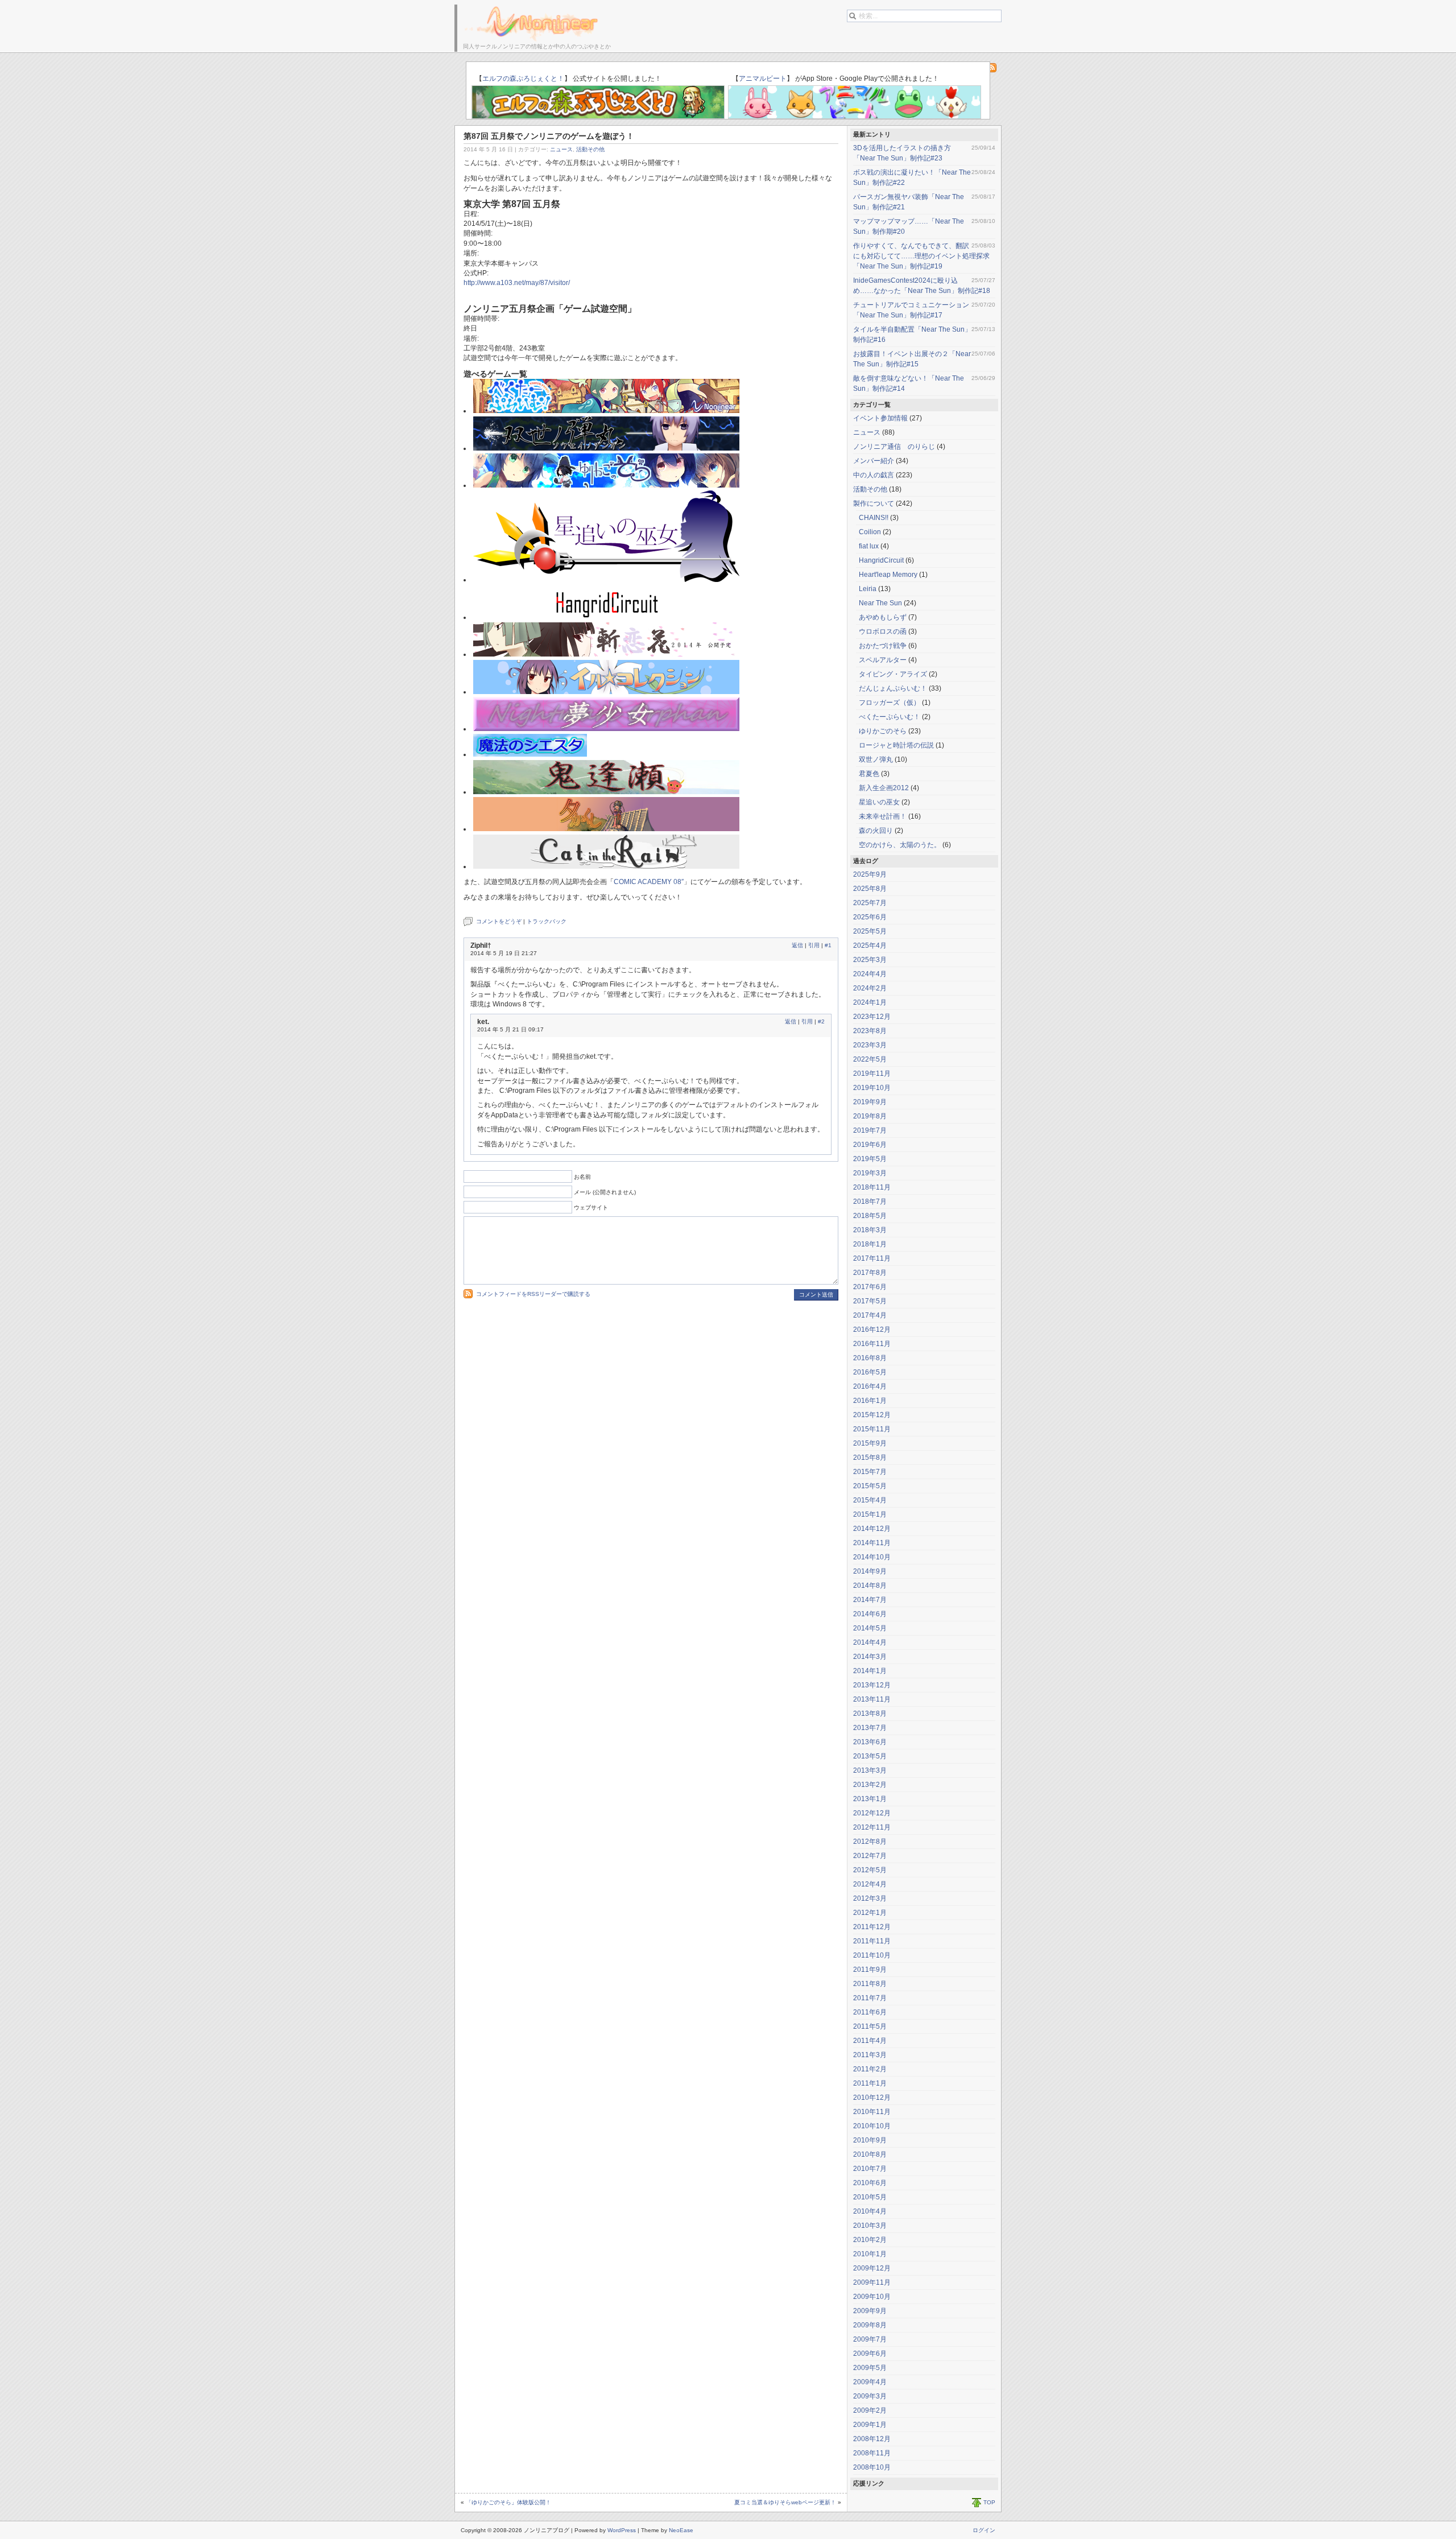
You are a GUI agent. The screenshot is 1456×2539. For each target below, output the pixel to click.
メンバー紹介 (874, 461)
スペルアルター (883, 660)
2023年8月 (870, 1031)
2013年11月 (872, 1699)
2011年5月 (870, 2026)
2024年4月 (870, 974)
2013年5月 (870, 1756)
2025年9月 (870, 874)
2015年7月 (870, 1472)
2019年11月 (872, 1074)
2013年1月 (870, 1799)
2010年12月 (872, 2098)
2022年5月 (870, 1059)
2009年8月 (870, 2325)
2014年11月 (872, 1543)
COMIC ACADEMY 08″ (649, 882)
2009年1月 (870, 2425)
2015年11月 (872, 1429)
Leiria (868, 589)
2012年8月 (870, 1842)
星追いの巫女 (879, 802)
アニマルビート (763, 79)
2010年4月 (870, 2211)
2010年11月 (872, 2112)
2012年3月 (870, 1898)
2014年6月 (870, 1614)
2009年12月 (872, 2268)
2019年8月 (870, 1116)
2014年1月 (870, 1671)
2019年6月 (870, 1145)
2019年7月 (870, 1130)
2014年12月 (872, 1529)
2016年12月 (872, 1330)
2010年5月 (870, 2197)
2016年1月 (870, 1401)
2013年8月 (870, 1714)
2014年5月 (870, 1628)
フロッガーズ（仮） (890, 703)
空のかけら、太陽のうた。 (900, 845)
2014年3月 (870, 1657)
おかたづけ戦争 (883, 646)
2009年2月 (870, 2410)
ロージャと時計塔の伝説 (896, 745)
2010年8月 (870, 2154)
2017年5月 (870, 1301)
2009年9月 (870, 2311)
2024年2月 (870, 988)
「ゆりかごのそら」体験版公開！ (508, 2502)
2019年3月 (870, 1173)
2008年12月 (872, 2439)
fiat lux (869, 546)
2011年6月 (870, 2012)
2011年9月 (870, 1970)
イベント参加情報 (880, 418)
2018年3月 (870, 1230)
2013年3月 (870, 1770)
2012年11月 (872, 1827)
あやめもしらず (883, 617)
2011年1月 (870, 2083)
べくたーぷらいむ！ (890, 717)
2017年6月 (870, 1287)
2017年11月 (872, 1258)
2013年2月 (870, 1785)
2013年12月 (872, 1685)
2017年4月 (870, 1315)
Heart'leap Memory (888, 575)
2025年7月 (870, 903)
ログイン (984, 2530)
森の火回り (876, 831)
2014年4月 (870, 1642)
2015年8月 (870, 1458)
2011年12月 (872, 1927)
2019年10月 (872, 1088)
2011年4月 (870, 2041)
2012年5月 (870, 1870)
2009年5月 (870, 2368)
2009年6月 (870, 2354)
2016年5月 (870, 1372)
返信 (797, 945)
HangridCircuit (881, 560)
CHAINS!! (874, 518)
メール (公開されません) (605, 1192)
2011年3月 (870, 2055)
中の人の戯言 (874, 475)
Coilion (870, 532)
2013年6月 (870, 1742)
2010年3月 (870, 2226)
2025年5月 (870, 931)
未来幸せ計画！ (883, 816)
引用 (814, 945)
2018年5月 (870, 1216)
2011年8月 (870, 1984)
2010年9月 (870, 2140)
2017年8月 (870, 1273)
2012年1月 (870, 1913)
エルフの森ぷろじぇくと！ (523, 79)
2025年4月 (870, 946)
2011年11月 (872, 1941)
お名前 (582, 1177)
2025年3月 (870, 960)
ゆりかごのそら (883, 731)
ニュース (561, 149)
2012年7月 (870, 1856)
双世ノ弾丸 (876, 759)
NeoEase (681, 2530)
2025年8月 (870, 889)
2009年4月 (870, 2382)
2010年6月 (870, 2183)
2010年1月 (870, 2254)
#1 (828, 945)
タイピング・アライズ (893, 674)
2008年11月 (872, 2453)
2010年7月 (870, 2169)
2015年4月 (870, 1500)
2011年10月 (872, 1955)
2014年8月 (870, 1586)
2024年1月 (870, 1002)
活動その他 (590, 149)
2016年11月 (872, 1344)
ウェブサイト (591, 1207)
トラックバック (547, 921)
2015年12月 (872, 1415)
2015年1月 (870, 1514)
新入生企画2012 (884, 788)
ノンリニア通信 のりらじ (894, 447)
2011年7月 (870, 1998)
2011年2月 (870, 2069)
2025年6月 (870, 917)
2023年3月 (870, 1045)
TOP (989, 2502)
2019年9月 (870, 1102)
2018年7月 (870, 1202)
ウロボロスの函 (883, 631)
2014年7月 (870, 1600)
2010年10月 (872, 2126)
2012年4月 (870, 1884)
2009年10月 (872, 2297)
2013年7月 (870, 1728)
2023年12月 (872, 1017)
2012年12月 (872, 1813)
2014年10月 (872, 1557)
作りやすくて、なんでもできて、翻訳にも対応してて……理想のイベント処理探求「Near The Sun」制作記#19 (921, 256)
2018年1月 (870, 1244)
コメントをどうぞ (499, 921)
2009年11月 (872, 2282)
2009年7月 (870, 2339)
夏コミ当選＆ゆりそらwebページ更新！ (785, 2502)
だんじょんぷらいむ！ (893, 688)
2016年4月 (870, 1386)
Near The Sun (880, 603)
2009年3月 (870, 2396)
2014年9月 (870, 1571)
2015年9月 (870, 1443)
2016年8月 (870, 1358)
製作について (874, 503)
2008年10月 (872, 2467)
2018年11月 (872, 1187)
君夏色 (869, 774)
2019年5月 (870, 1159)
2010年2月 (870, 2240)
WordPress (622, 2530)
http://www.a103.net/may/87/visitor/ (517, 283)
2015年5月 (870, 1486)
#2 (821, 1021)
